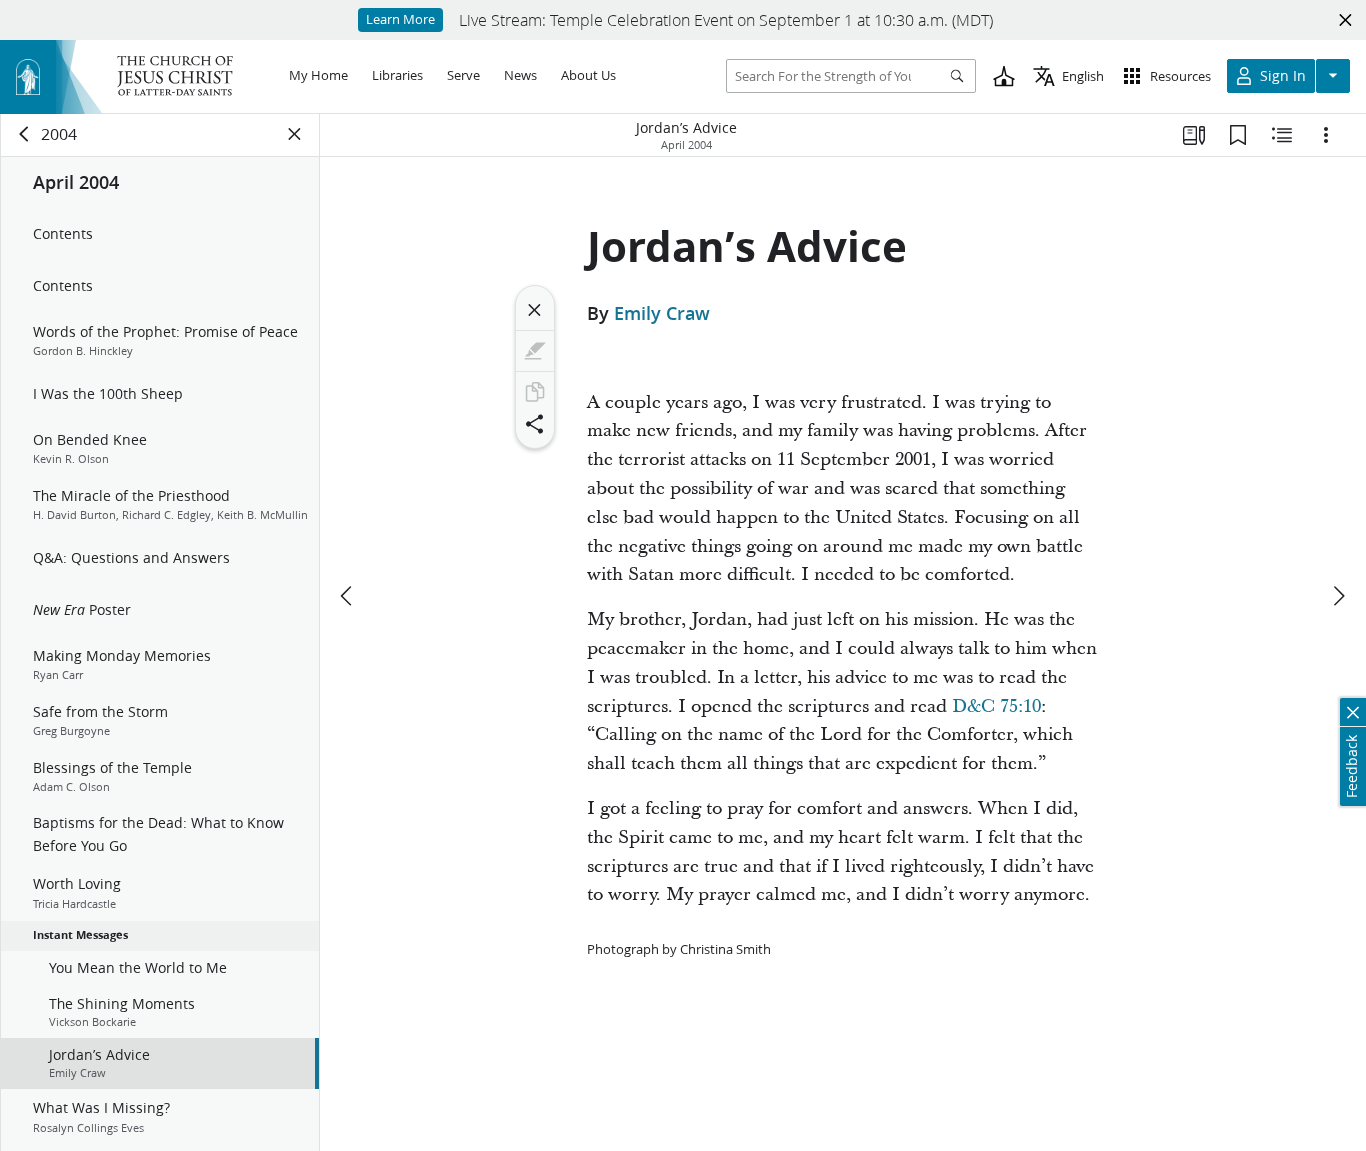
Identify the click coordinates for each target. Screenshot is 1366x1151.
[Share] (535, 424)
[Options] (1326, 135)
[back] (25, 134)
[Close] (535, 310)
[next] (1338, 596)
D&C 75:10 (996, 706)
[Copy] (535, 392)
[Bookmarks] (1238, 135)
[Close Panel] (295, 134)
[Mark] (535, 351)
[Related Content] (1282, 135)
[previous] (348, 596)
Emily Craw (662, 313)
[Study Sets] (1194, 135)
